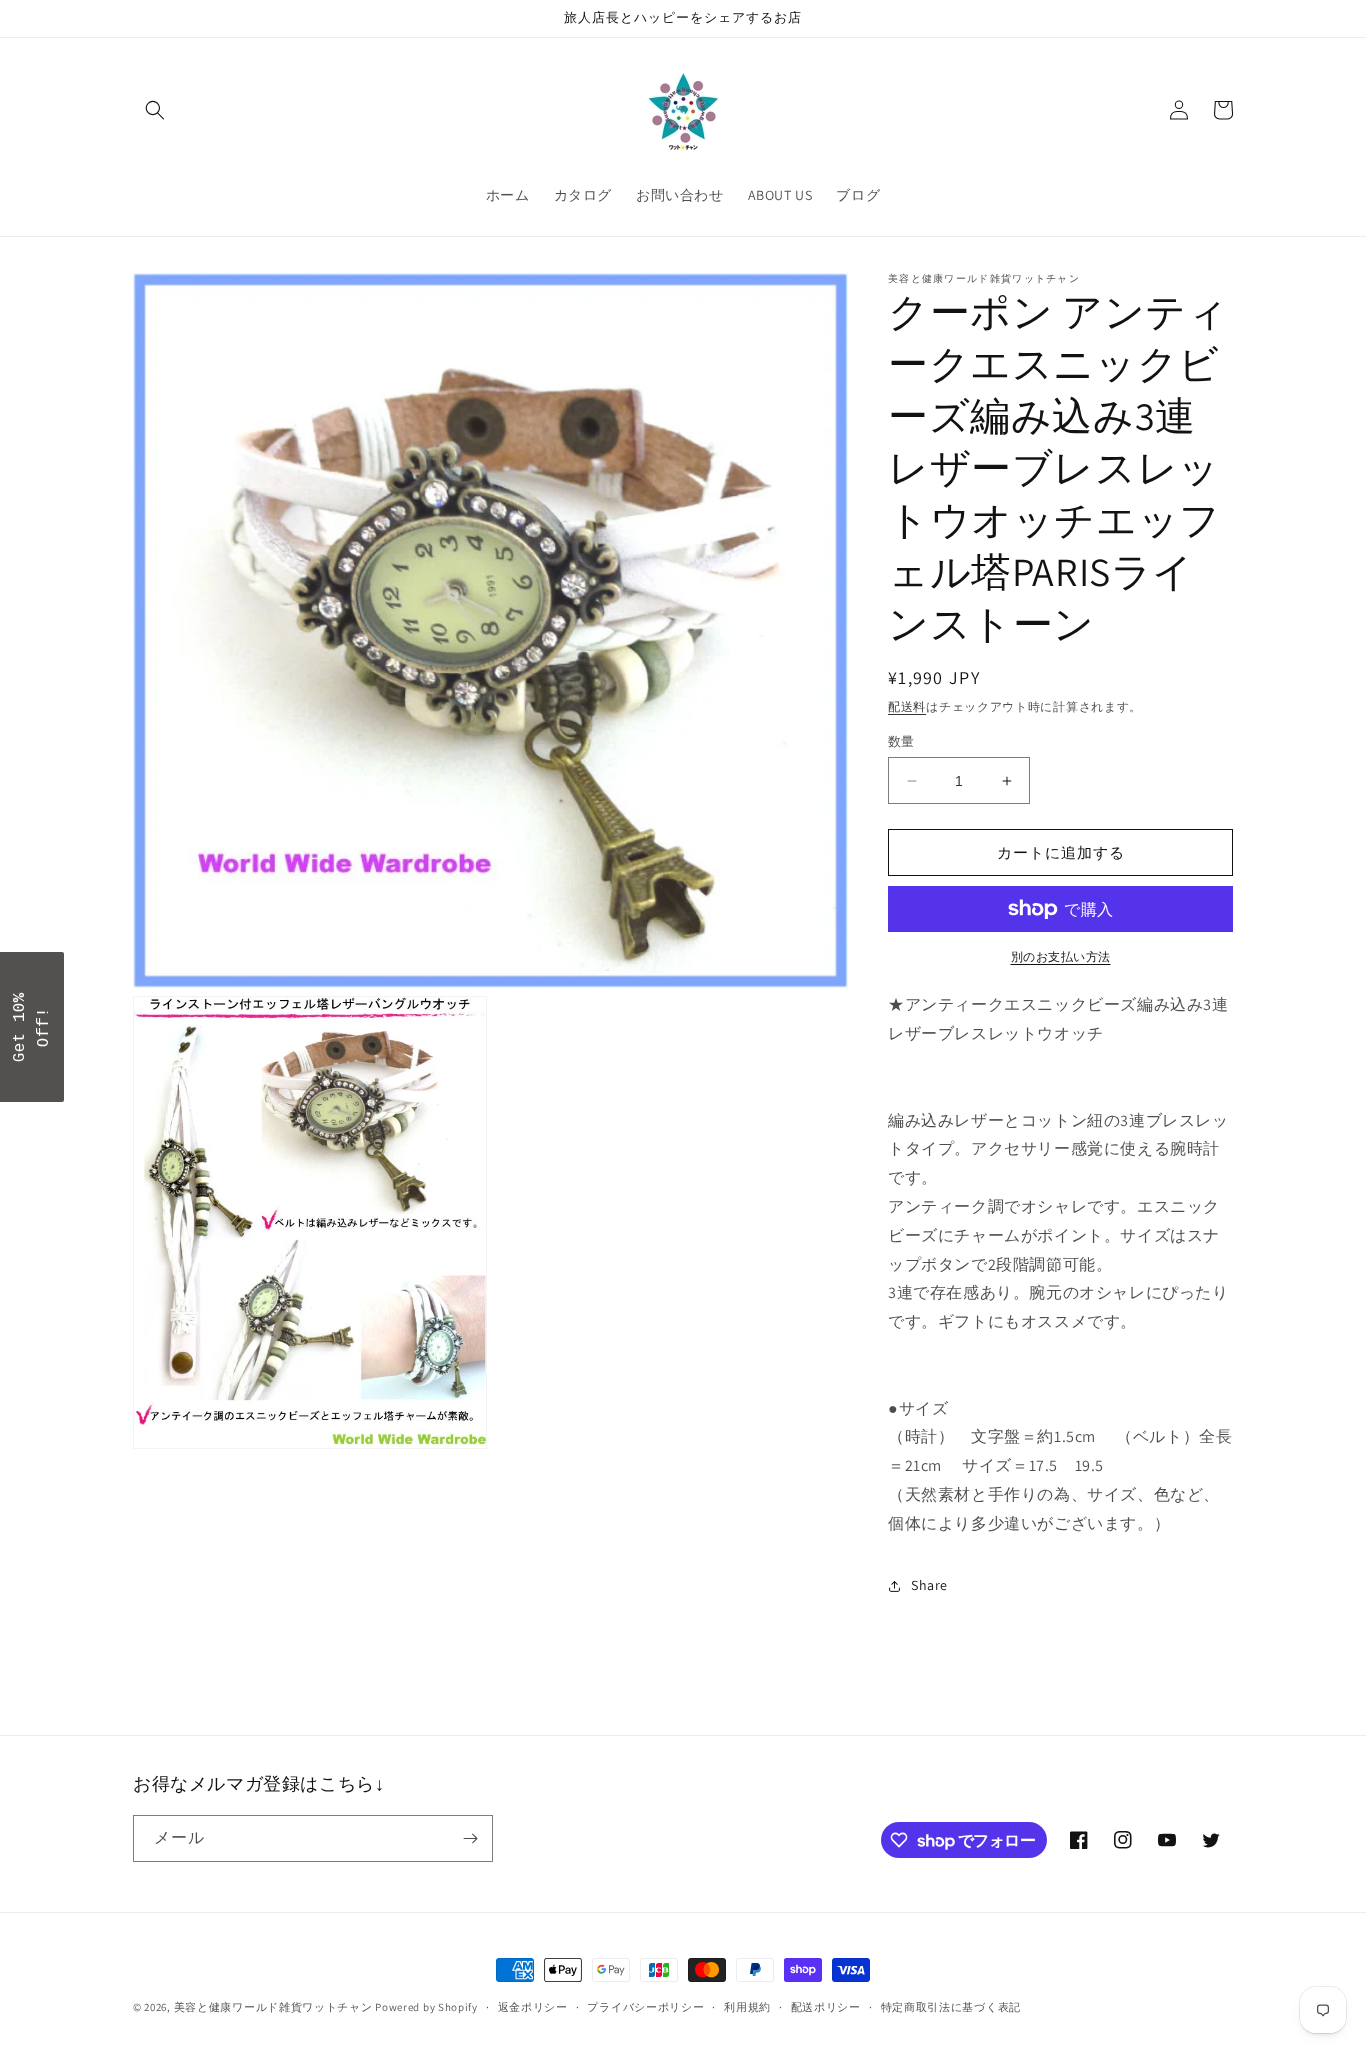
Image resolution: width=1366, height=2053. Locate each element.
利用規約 (747, 2007)
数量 (901, 741)
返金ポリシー (533, 2007)
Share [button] (929, 1585)
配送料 (907, 706)
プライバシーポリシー (645, 2007)
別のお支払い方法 (1061, 956)
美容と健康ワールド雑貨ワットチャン (273, 2007)
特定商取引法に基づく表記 (951, 2007)
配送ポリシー (826, 2007)
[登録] (470, 1838)
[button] (155, 110)
